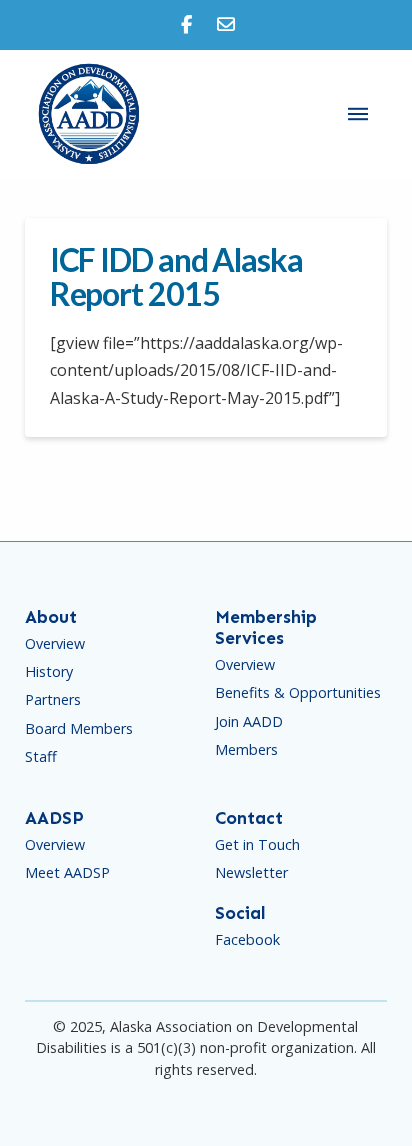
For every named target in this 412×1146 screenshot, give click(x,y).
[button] (358, 114)
